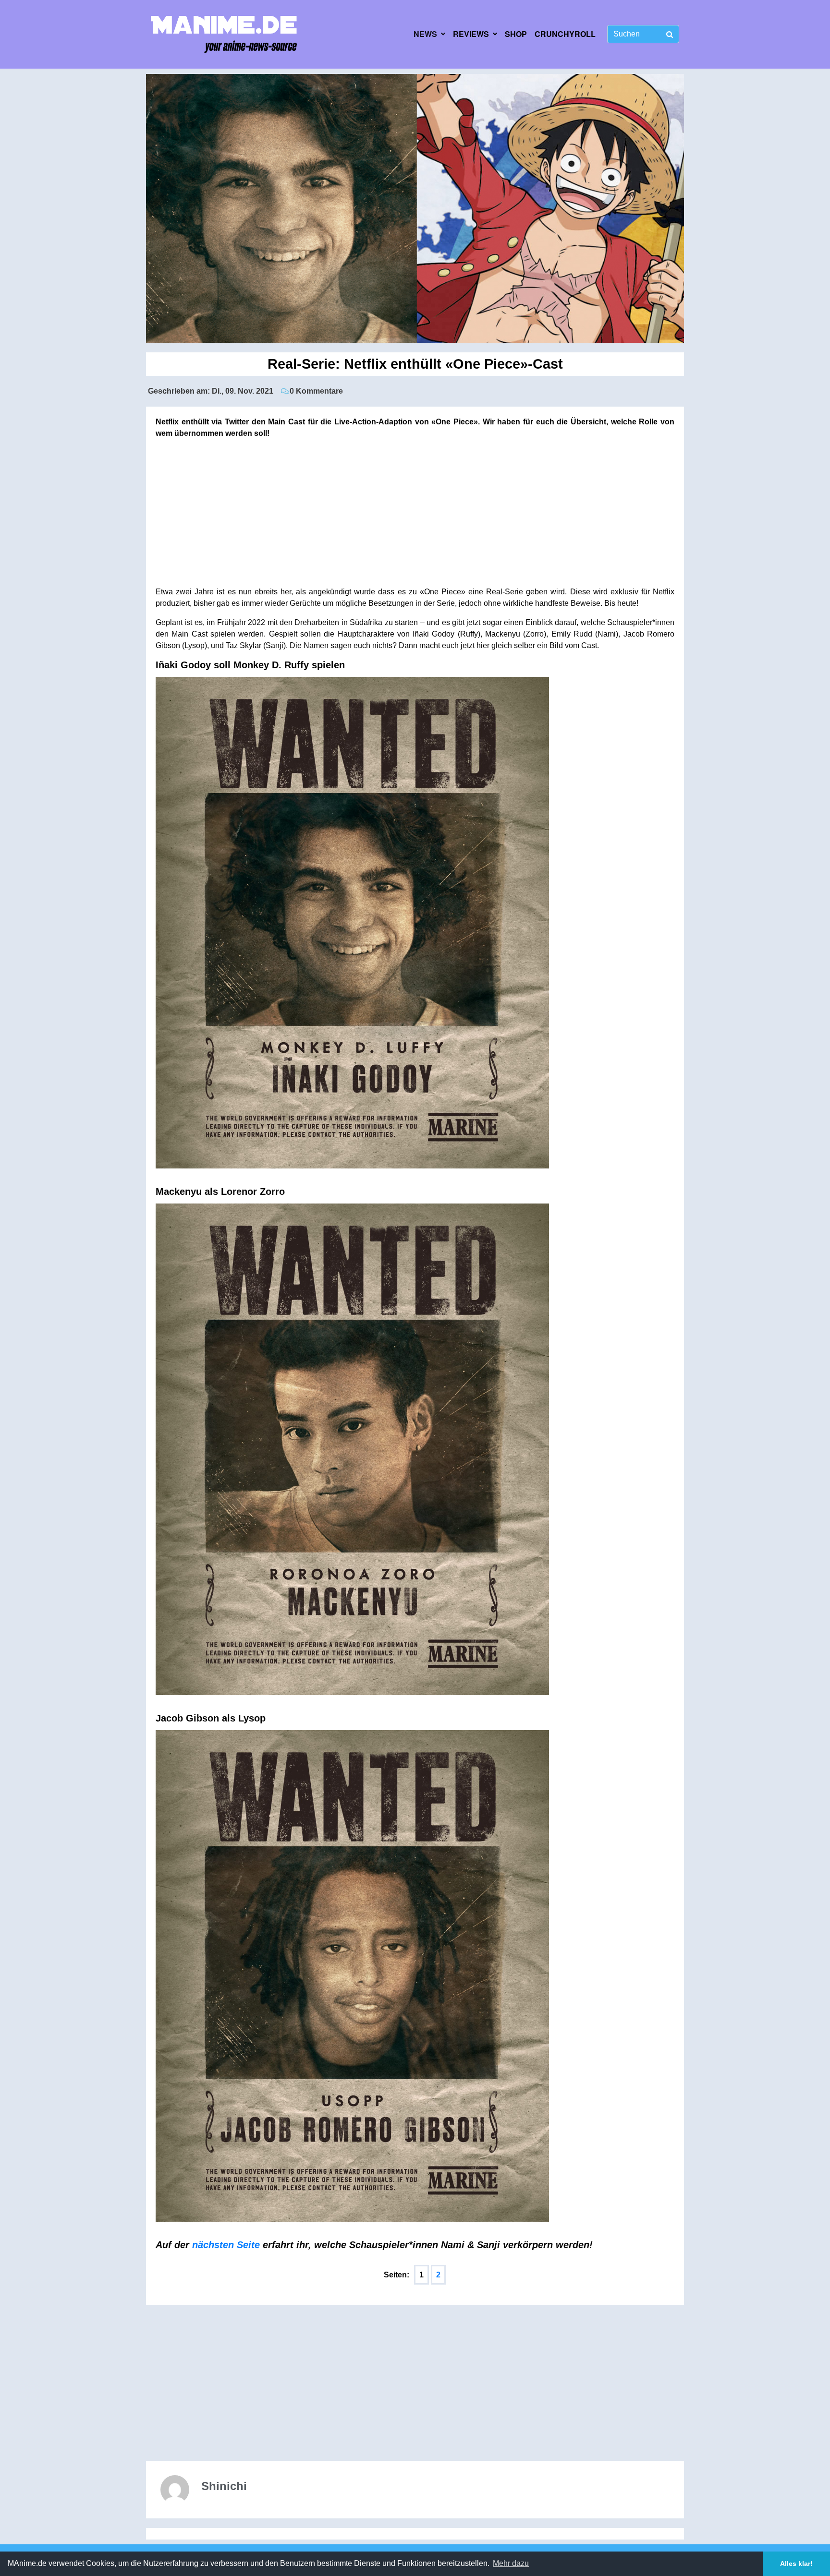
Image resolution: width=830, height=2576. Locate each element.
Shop (516, 34)
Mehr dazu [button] (511, 2563)
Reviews (471, 34)
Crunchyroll (565, 34)
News (425, 34)
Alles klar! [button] (796, 2564)
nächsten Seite (226, 2245)
